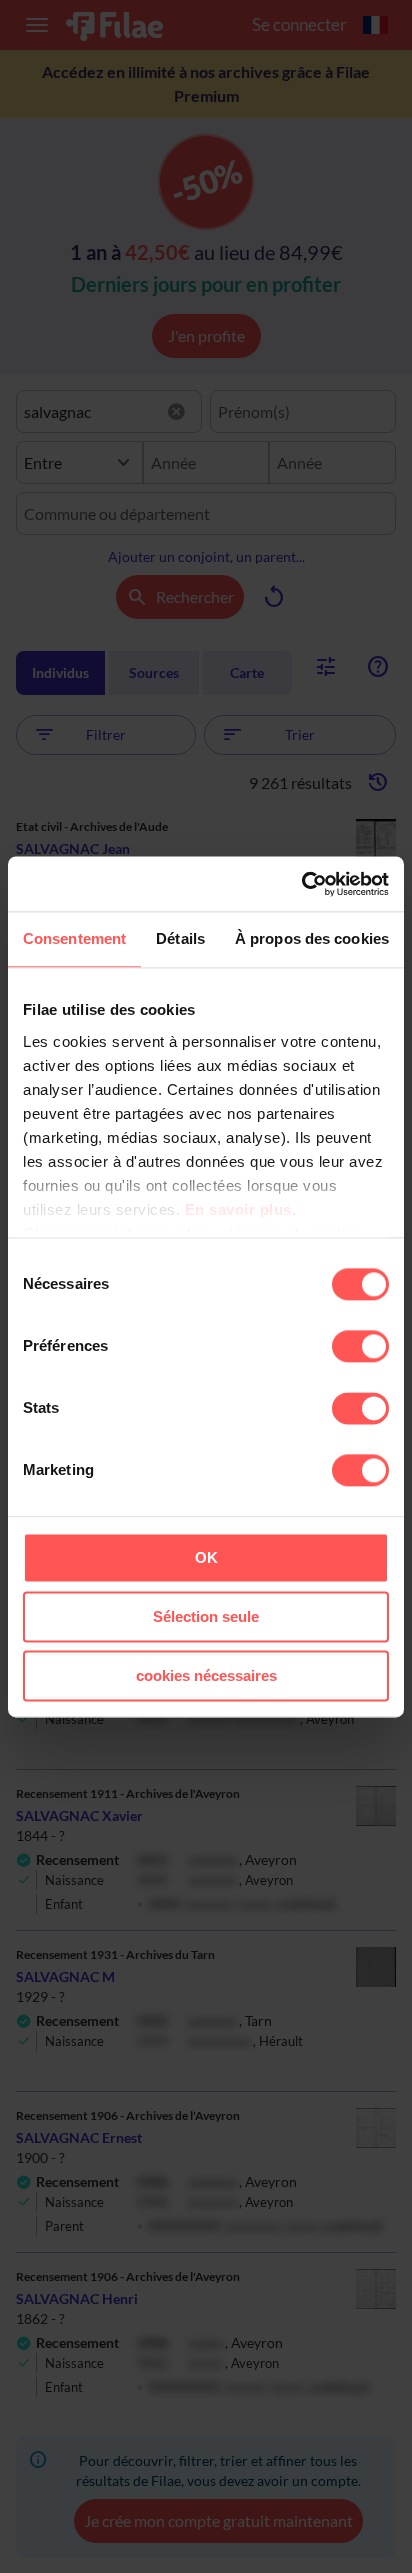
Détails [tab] (180, 938)
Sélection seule (206, 1616)
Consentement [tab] (74, 938)
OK (206, 1557)
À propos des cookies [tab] (312, 938)
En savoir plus (238, 1209)
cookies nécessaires (206, 1675)
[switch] (360, 1346)
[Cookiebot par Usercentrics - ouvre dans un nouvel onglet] (301, 884)
